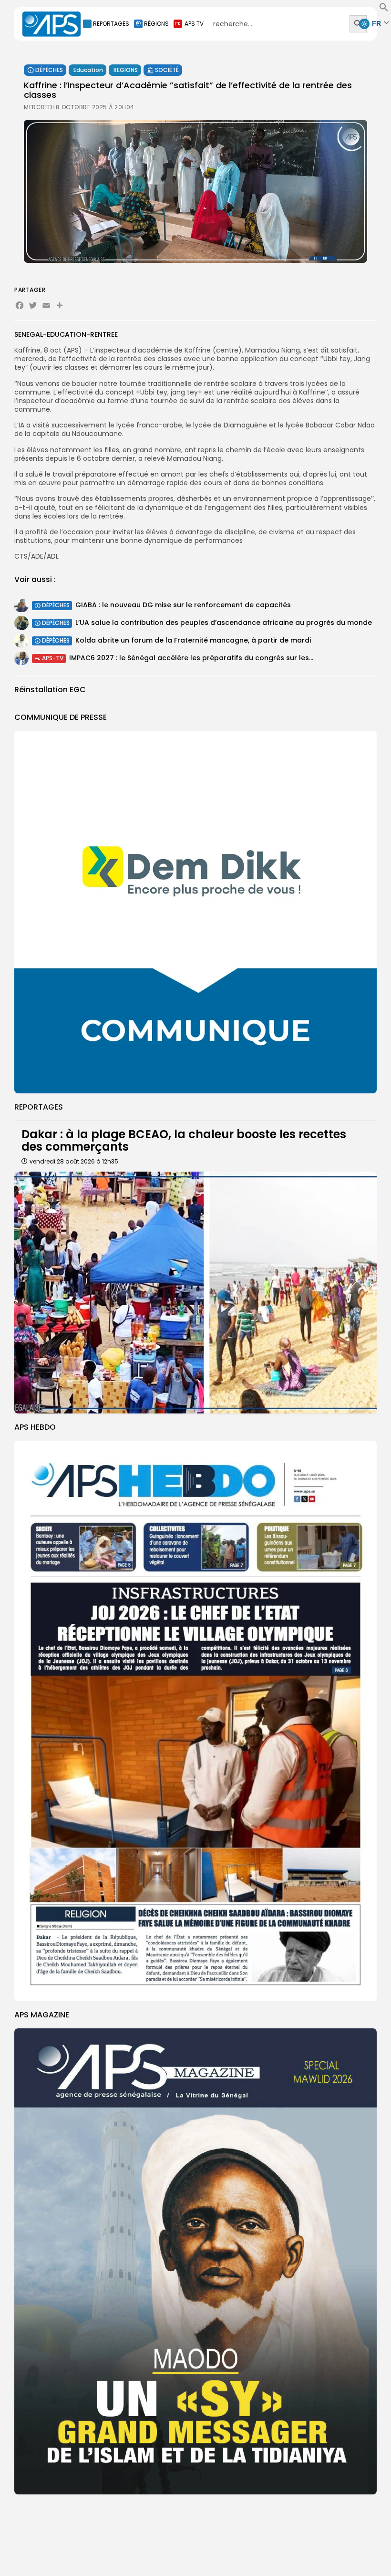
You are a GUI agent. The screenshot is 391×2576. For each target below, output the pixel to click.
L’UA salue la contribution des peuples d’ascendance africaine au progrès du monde (224, 623)
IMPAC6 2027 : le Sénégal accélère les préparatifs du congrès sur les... (191, 658)
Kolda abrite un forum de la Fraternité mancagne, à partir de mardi (193, 640)
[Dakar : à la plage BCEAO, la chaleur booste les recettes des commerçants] (195, 1293)
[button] (384, 10)
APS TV (194, 24)
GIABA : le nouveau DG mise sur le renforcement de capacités (183, 605)
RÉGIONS (156, 24)
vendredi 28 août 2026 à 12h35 (74, 1161)
